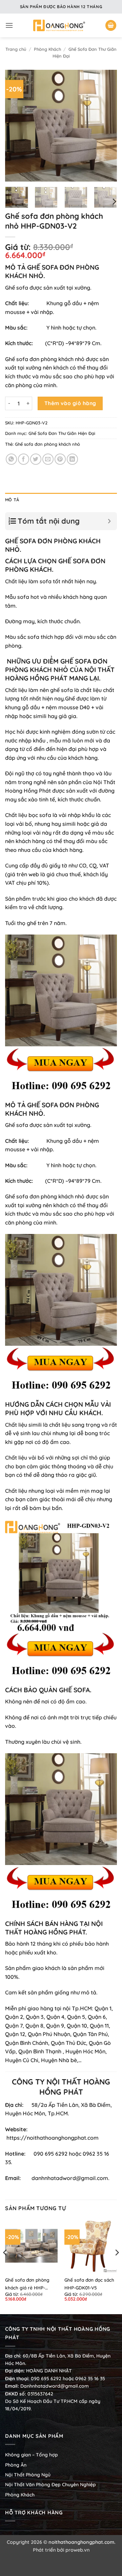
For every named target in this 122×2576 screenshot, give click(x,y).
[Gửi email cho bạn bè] (48, 459)
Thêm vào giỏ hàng (70, 403)
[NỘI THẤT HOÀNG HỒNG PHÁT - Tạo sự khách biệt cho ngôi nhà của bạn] (59, 25)
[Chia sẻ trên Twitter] (36, 459)
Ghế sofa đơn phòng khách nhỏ (45, 359)
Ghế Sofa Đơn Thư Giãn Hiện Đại (62, 433)
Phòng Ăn (16, 2465)
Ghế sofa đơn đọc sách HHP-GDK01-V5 (89, 2284)
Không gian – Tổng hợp (32, 2455)
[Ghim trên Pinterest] (60, 459)
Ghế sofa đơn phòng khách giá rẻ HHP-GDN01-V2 (27, 2284)
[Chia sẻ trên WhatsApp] (11, 459)
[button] (9, 25)
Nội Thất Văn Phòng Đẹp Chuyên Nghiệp (50, 2485)
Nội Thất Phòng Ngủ (28, 2475)
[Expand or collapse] (109, 521)
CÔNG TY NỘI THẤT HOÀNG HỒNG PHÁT (61, 2087)
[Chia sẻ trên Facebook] (24, 459)
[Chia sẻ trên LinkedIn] (72, 459)
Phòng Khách (47, 49)
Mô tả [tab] (12, 500)
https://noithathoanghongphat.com (53, 2138)
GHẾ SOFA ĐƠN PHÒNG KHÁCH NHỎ (56, 665)
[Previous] (16, 126)
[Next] (106, 126)
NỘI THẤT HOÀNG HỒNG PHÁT (60, 674)
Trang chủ (16, 49)
